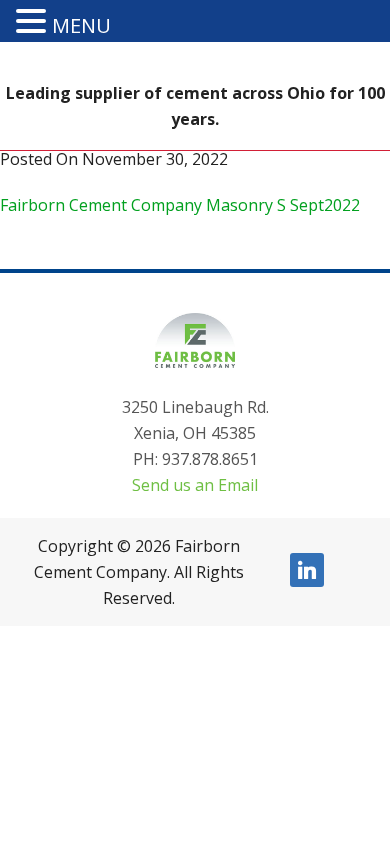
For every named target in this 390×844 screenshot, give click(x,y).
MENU (81, 25)
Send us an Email (195, 485)
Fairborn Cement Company (195, 45)
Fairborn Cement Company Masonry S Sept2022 (180, 205)
